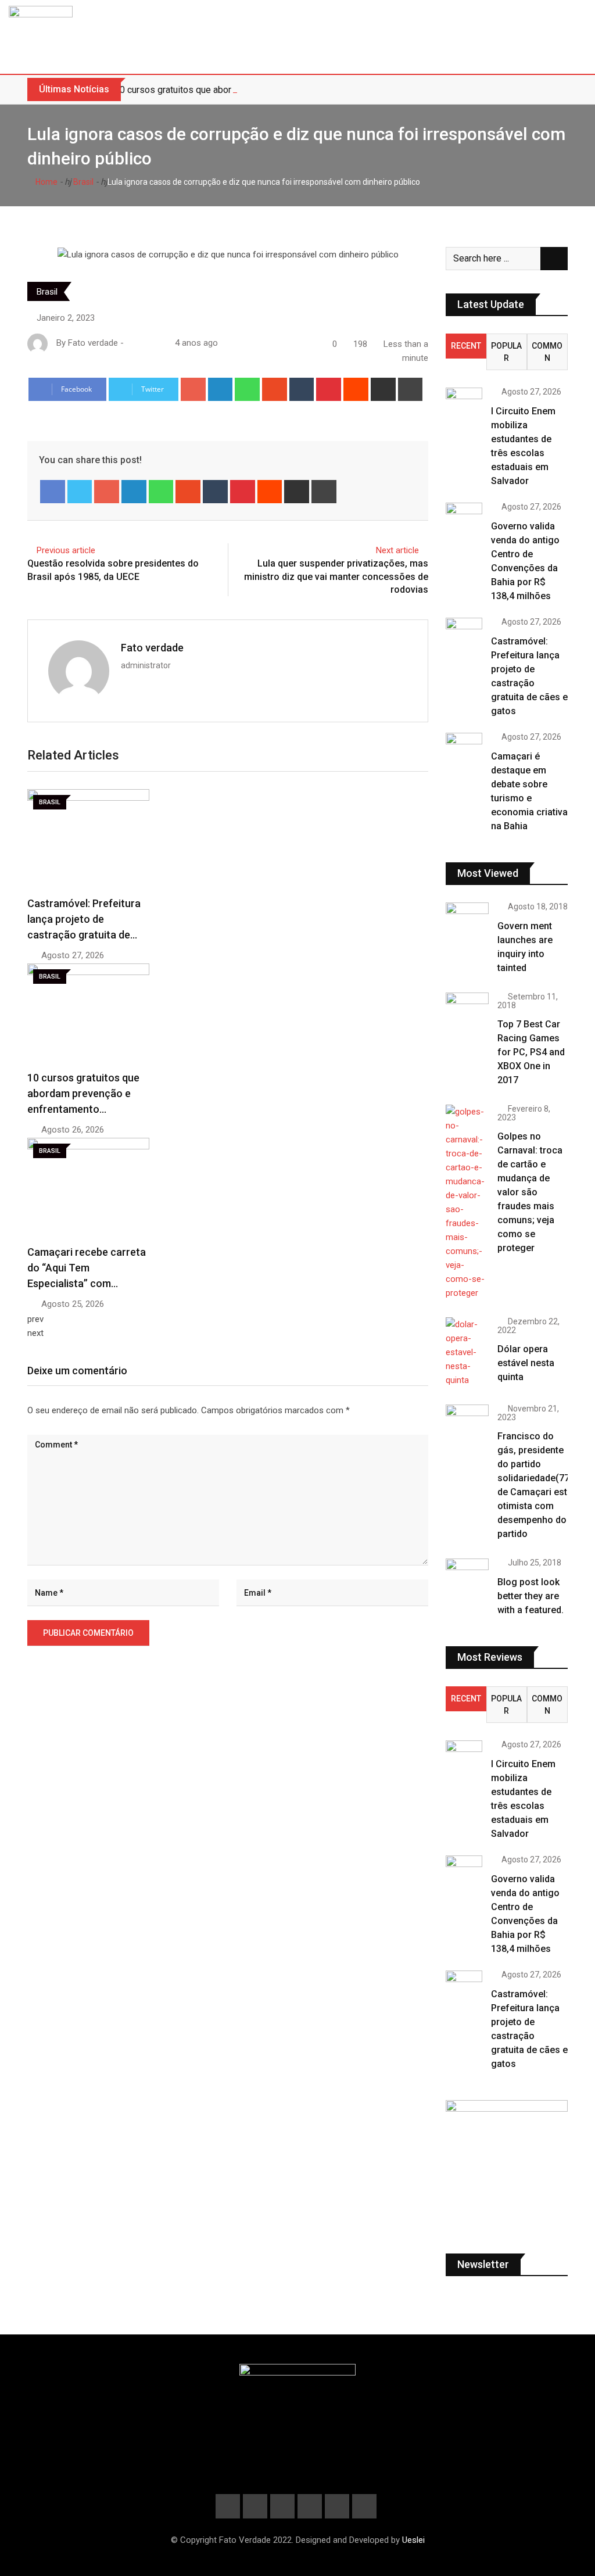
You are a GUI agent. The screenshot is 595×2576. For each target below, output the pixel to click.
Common (547, 352)
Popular (506, 352)
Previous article (66, 550)
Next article (397, 550)
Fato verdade (152, 648)
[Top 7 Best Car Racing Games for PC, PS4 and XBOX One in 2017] (467, 1010)
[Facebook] (53, 492)
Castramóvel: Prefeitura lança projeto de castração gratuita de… (84, 919)
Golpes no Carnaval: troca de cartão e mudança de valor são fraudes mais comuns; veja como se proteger (530, 1192)
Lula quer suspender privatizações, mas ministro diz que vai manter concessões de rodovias (336, 576)
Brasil (83, 182)
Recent (466, 346)
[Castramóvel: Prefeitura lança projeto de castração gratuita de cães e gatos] (464, 632)
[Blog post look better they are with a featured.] (467, 1576)
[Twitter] (80, 492)
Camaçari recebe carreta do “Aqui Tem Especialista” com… (87, 1268)
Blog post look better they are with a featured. (531, 1596)
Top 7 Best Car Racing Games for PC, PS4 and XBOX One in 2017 (531, 1052)
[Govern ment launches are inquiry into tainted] (467, 920)
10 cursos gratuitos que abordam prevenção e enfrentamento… (83, 1093)
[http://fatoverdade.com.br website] (131, 343)
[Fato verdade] (142, 343)
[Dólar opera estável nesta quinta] (467, 1352)
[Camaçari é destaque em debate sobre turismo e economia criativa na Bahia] (464, 747)
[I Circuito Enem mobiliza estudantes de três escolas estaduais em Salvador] (464, 399)
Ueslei (413, 2540)
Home (46, 182)
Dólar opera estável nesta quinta (526, 1363)
